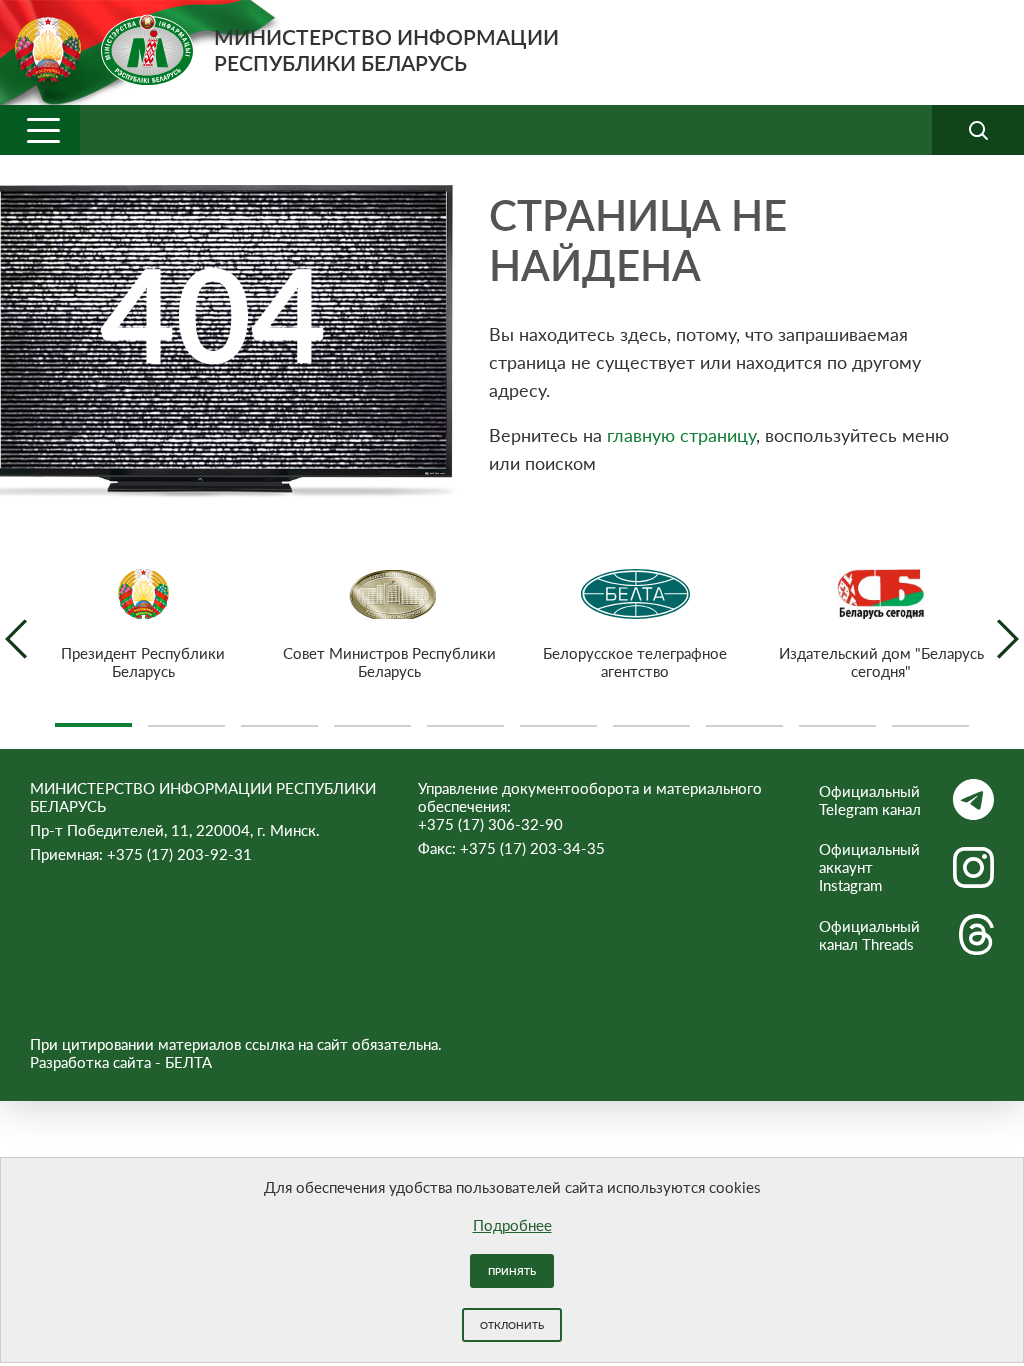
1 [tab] (93, 717)
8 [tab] (744, 717)
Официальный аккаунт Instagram (869, 867)
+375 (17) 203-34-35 (532, 848)
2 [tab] (186, 717)
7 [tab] (651, 717)
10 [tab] (930, 717)
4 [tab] (372, 717)
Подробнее (512, 1225)
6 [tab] (558, 717)
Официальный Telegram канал (870, 800)
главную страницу (681, 435)
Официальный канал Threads (869, 935)
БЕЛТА (188, 1062)
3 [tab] (279, 717)
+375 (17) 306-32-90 (490, 824)
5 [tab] (465, 717)
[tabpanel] (143, 624)
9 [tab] (837, 717)
